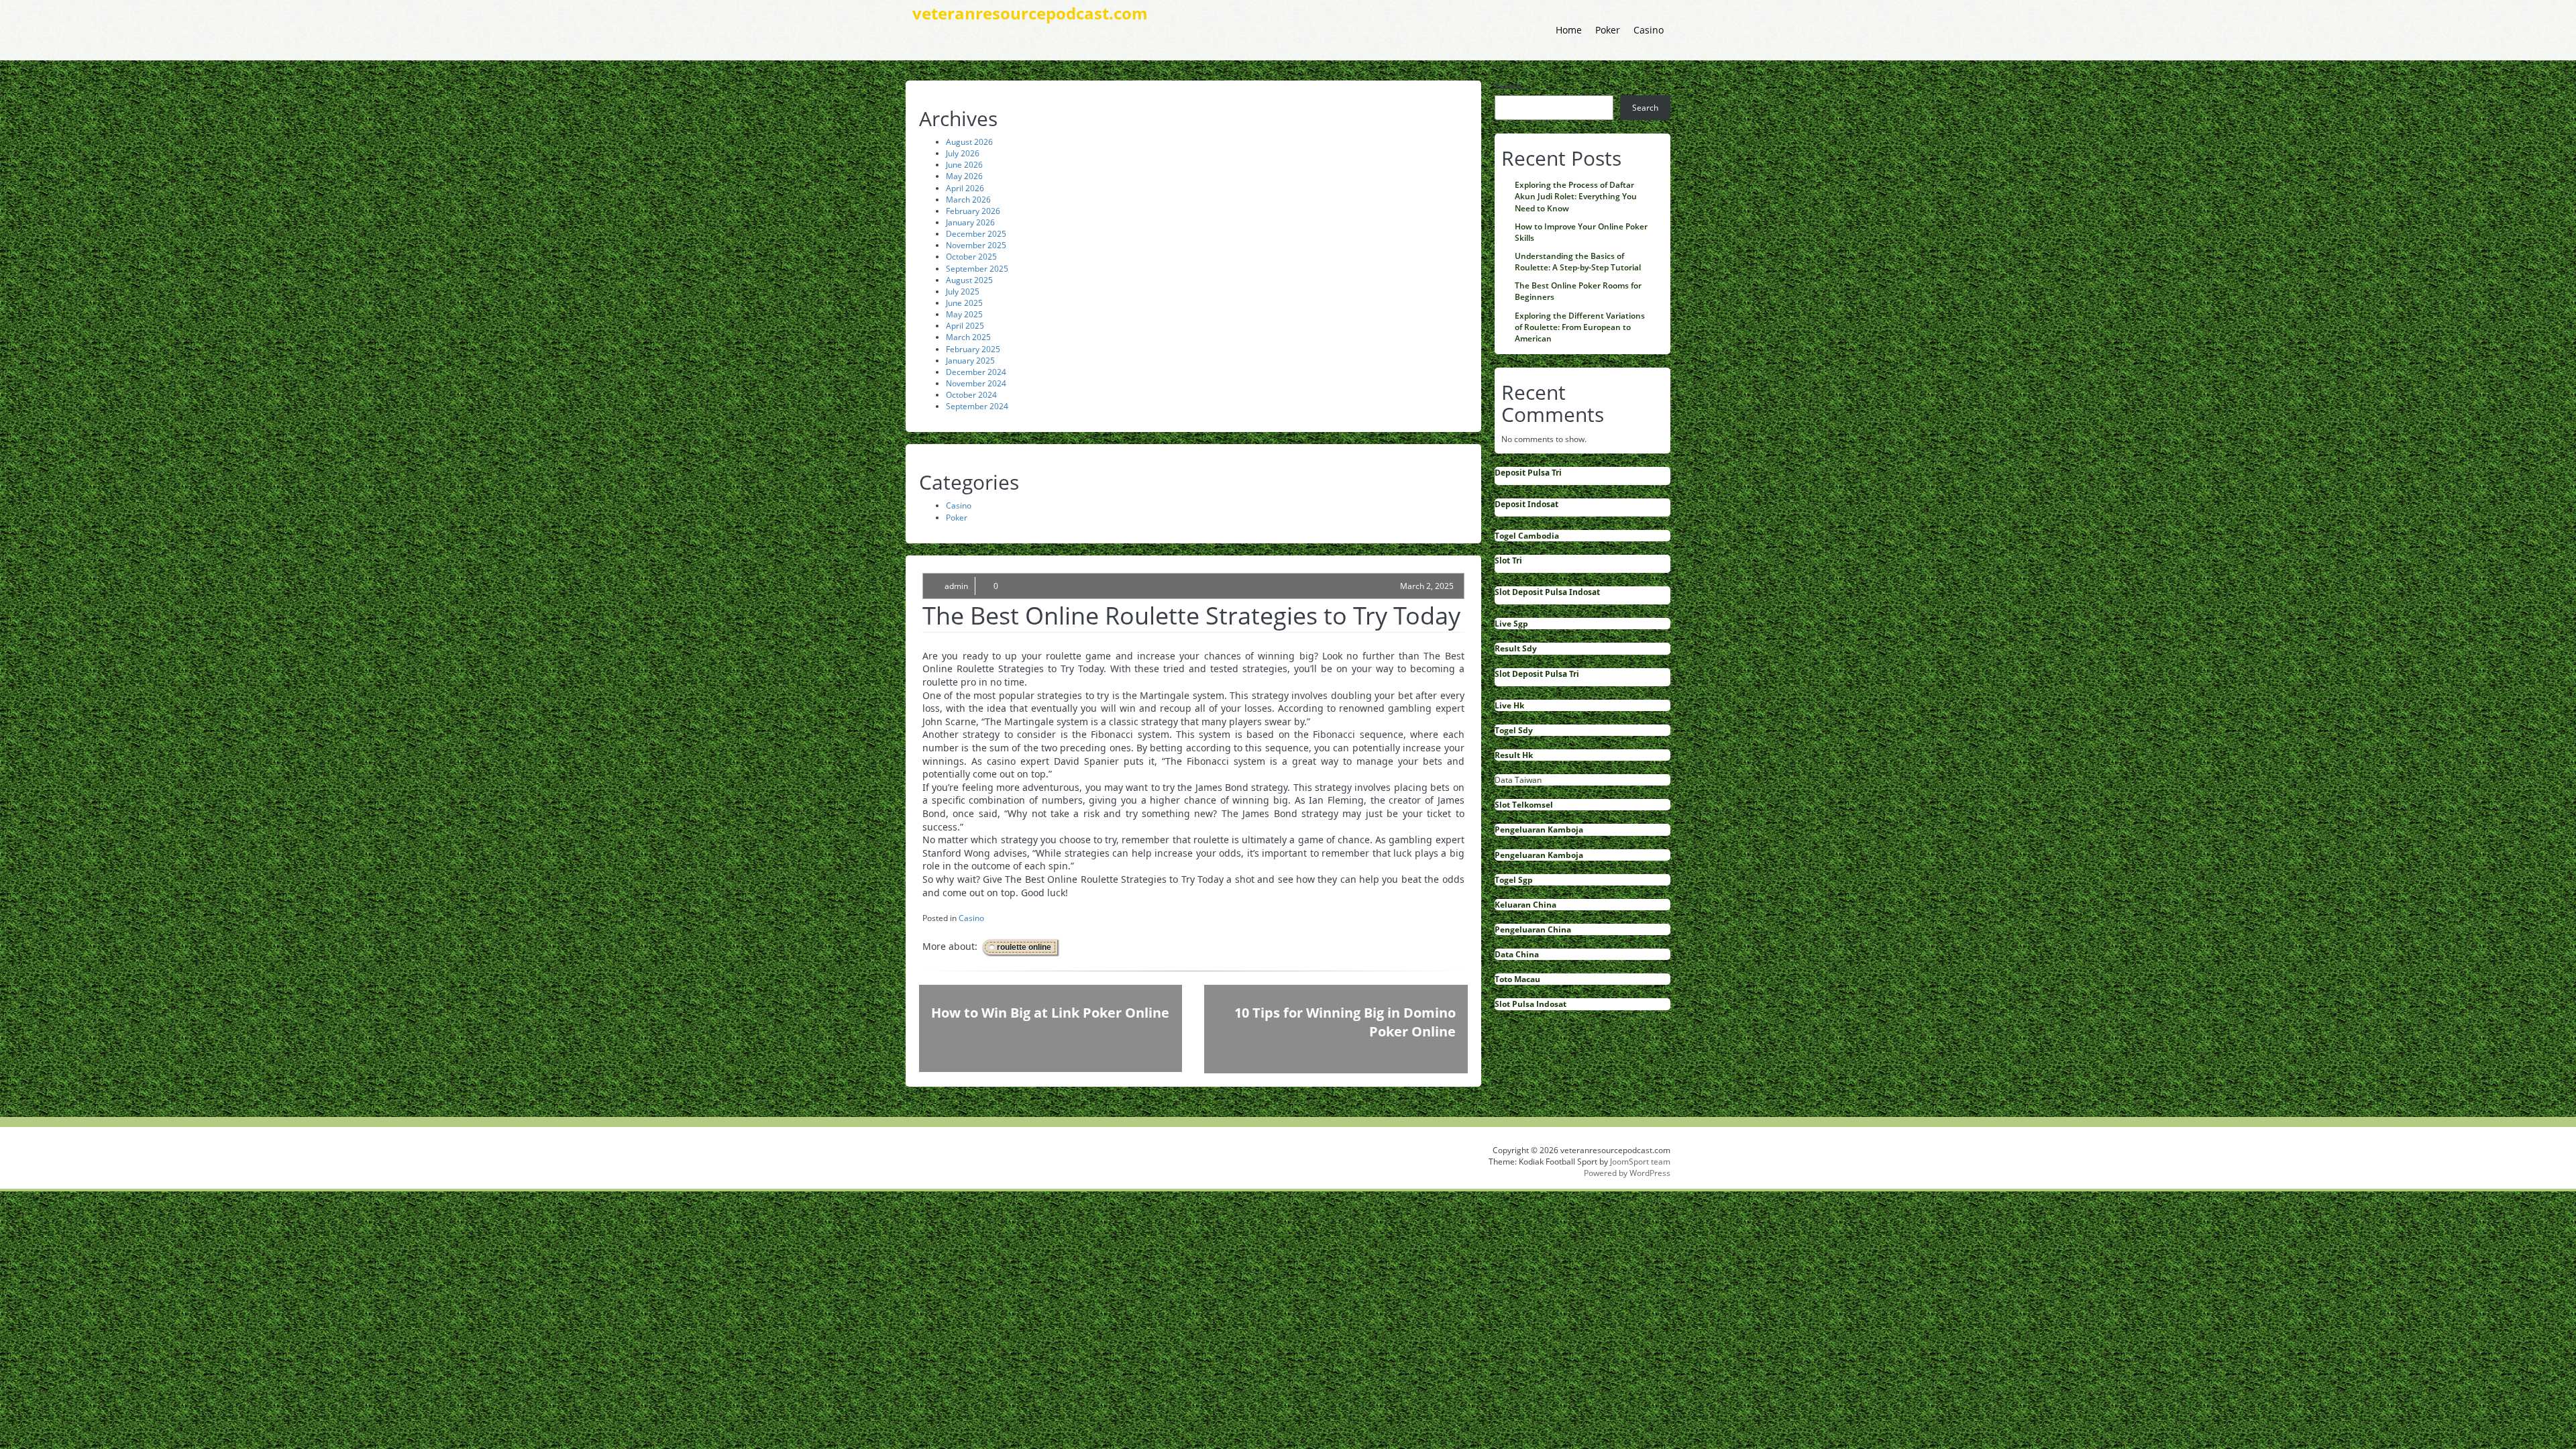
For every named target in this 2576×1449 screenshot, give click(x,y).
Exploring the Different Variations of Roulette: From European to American (1580, 327)
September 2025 (977, 269)
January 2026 (970, 222)
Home (1569, 30)
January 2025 (970, 361)
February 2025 (973, 349)
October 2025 (971, 257)
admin (956, 586)
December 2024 (976, 372)
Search (1508, 86)
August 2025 (969, 280)
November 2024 (976, 383)
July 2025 (963, 291)
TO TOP (1290, 1104)
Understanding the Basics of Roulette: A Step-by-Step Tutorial (1578, 262)
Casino (1649, 30)
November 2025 (976, 245)
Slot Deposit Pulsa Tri (1537, 674)
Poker (1608, 30)
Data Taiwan (1518, 780)
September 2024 (977, 406)
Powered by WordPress (1627, 1173)
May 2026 (964, 176)
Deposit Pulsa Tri (1528, 473)
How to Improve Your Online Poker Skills (1581, 232)
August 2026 (969, 142)
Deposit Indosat (1526, 504)
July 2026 (963, 153)
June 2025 (964, 303)
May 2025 (964, 314)
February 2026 (973, 211)
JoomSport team (1640, 1162)
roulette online (1024, 947)
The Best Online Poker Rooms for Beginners (1578, 291)
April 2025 (965, 326)
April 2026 (965, 188)
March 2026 (968, 200)
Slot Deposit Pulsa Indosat (1547, 592)
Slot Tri (1508, 560)
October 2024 (971, 395)
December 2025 (976, 234)
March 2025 (968, 337)
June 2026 (964, 165)
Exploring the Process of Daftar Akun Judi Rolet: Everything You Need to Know (1576, 196)
